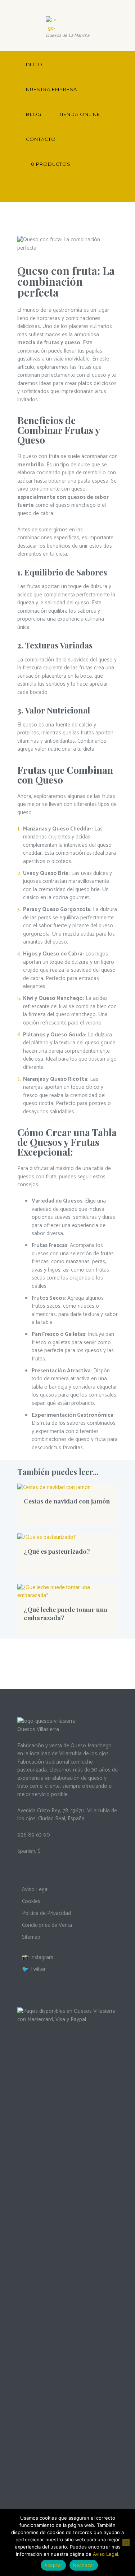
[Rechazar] (126, 2542)
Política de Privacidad (46, 1913)
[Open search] (110, 189)
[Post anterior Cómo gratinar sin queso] (42, 244)
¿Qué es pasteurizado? (57, 1551)
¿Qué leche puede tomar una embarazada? (66, 1613)
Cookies (31, 1901)
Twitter (38, 1969)
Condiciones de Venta (47, 1925)
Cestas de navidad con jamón (67, 1501)
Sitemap (31, 1937)
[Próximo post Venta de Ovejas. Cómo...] (93, 244)
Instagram (42, 1957)
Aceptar (53, 2565)
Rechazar (84, 2565)
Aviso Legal (35, 1889)
